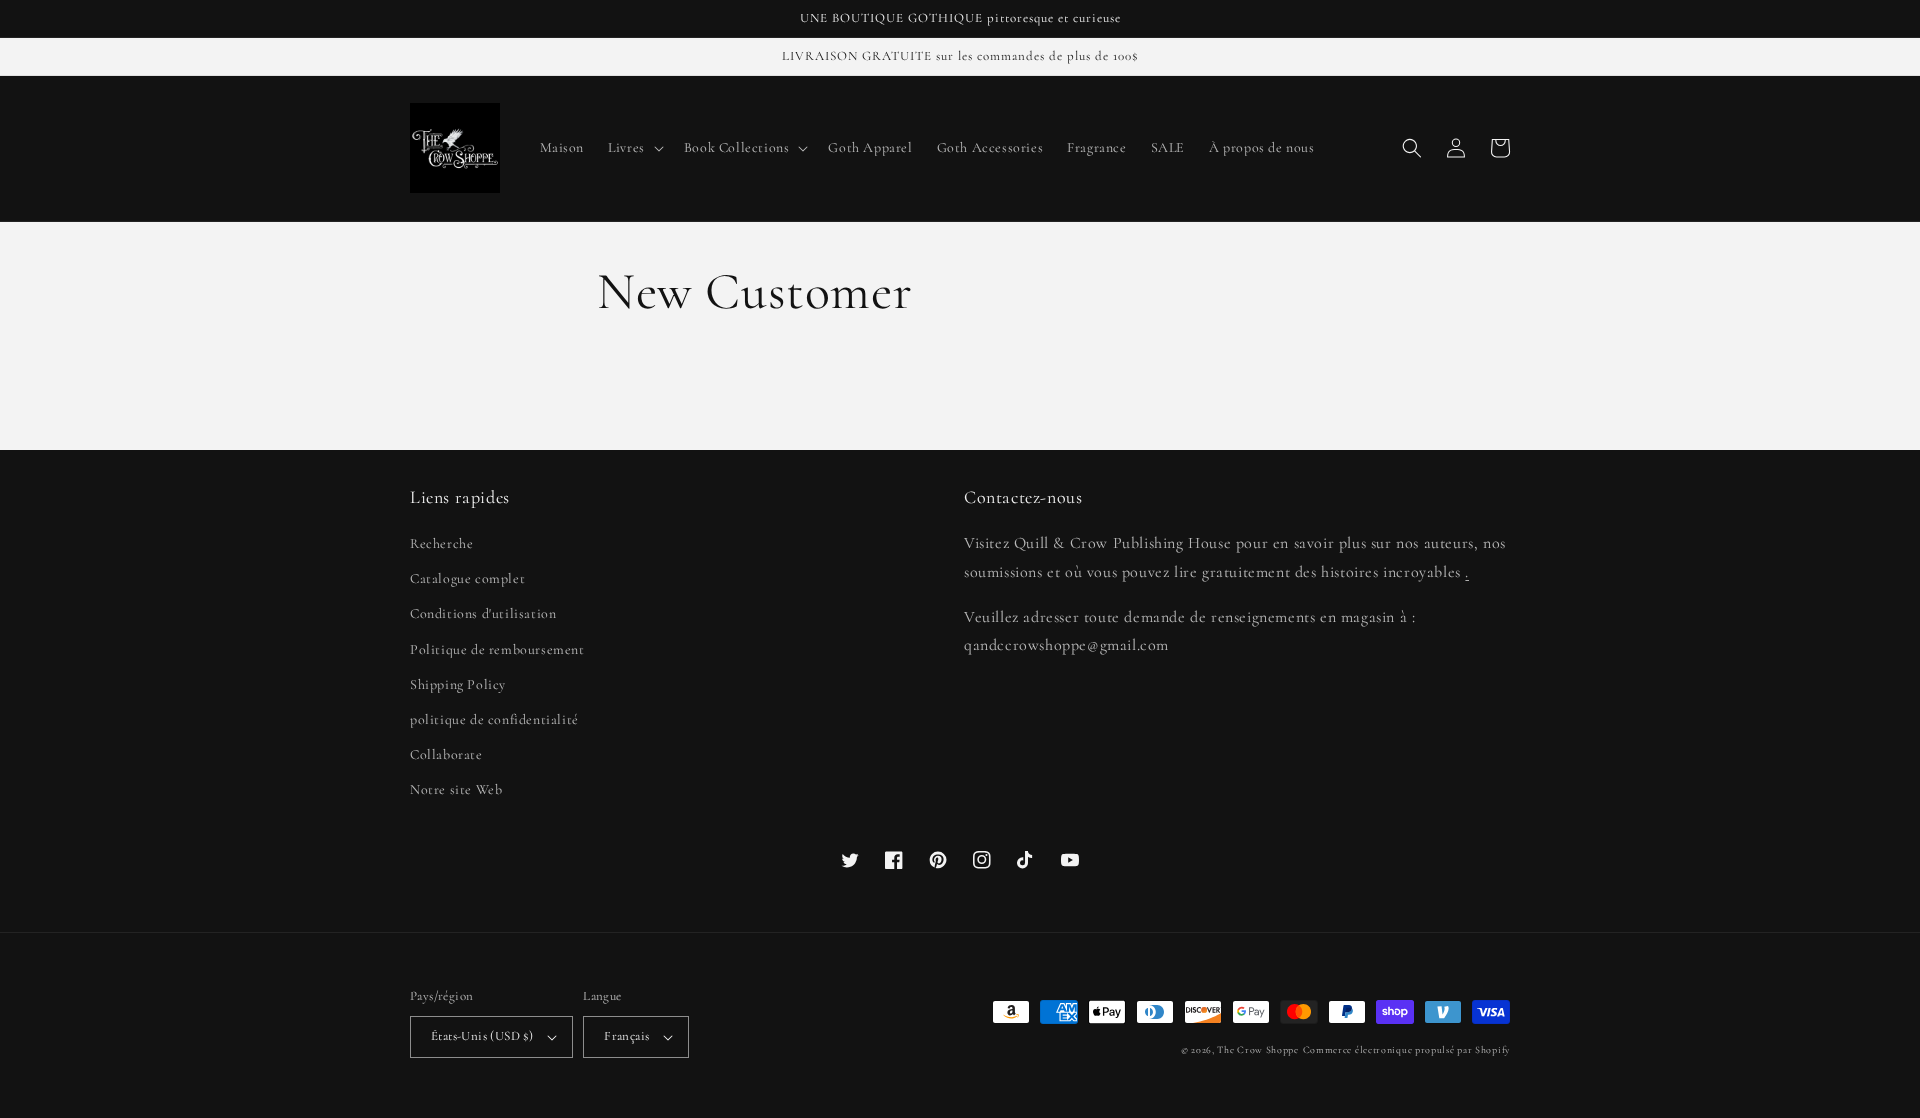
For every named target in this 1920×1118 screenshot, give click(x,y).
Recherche (441, 543)
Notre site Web (456, 789)
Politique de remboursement (497, 649)
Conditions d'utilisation (483, 613)
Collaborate (446, 754)
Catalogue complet (467, 578)
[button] (634, 148)
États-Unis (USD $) (482, 1036)
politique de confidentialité (494, 719)
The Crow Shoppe (1258, 1050)
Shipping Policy (458, 684)
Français (626, 1036)
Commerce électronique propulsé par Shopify (1406, 1050)
